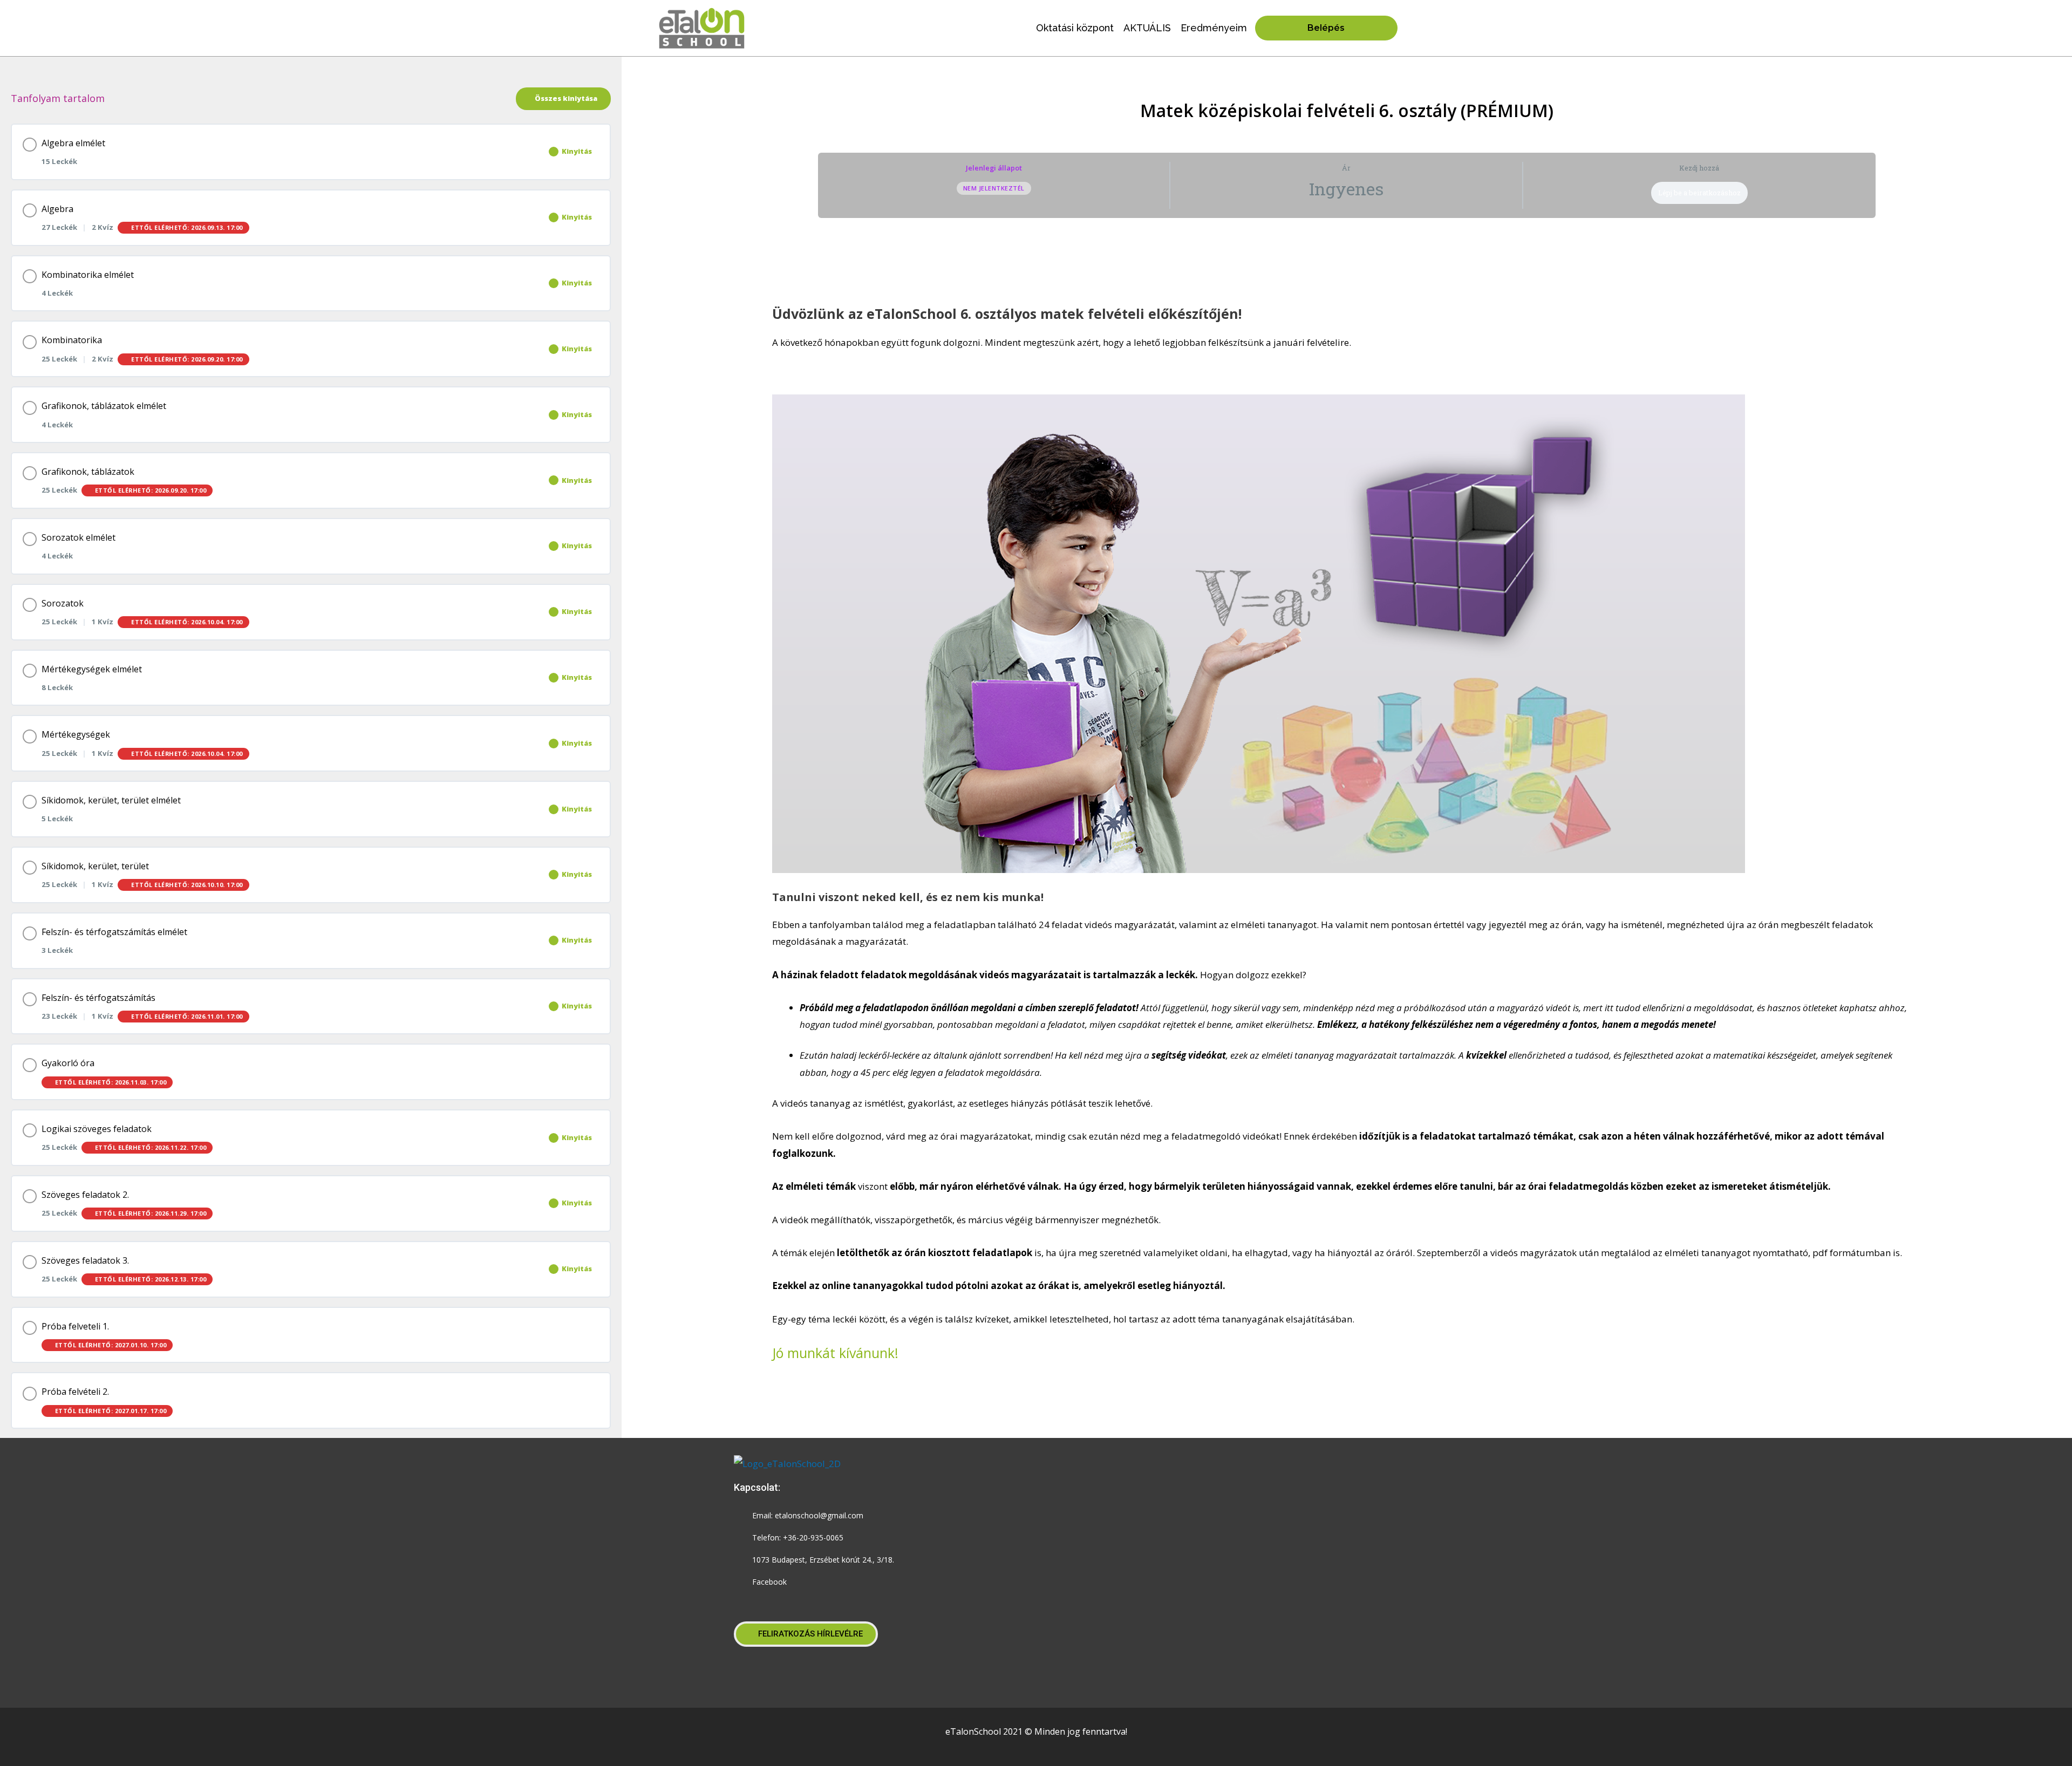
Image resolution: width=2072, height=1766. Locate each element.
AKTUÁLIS (1147, 28)
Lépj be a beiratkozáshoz (1699, 193)
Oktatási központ (1075, 28)
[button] (806, 1634)
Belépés (1326, 28)
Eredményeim (1214, 28)
